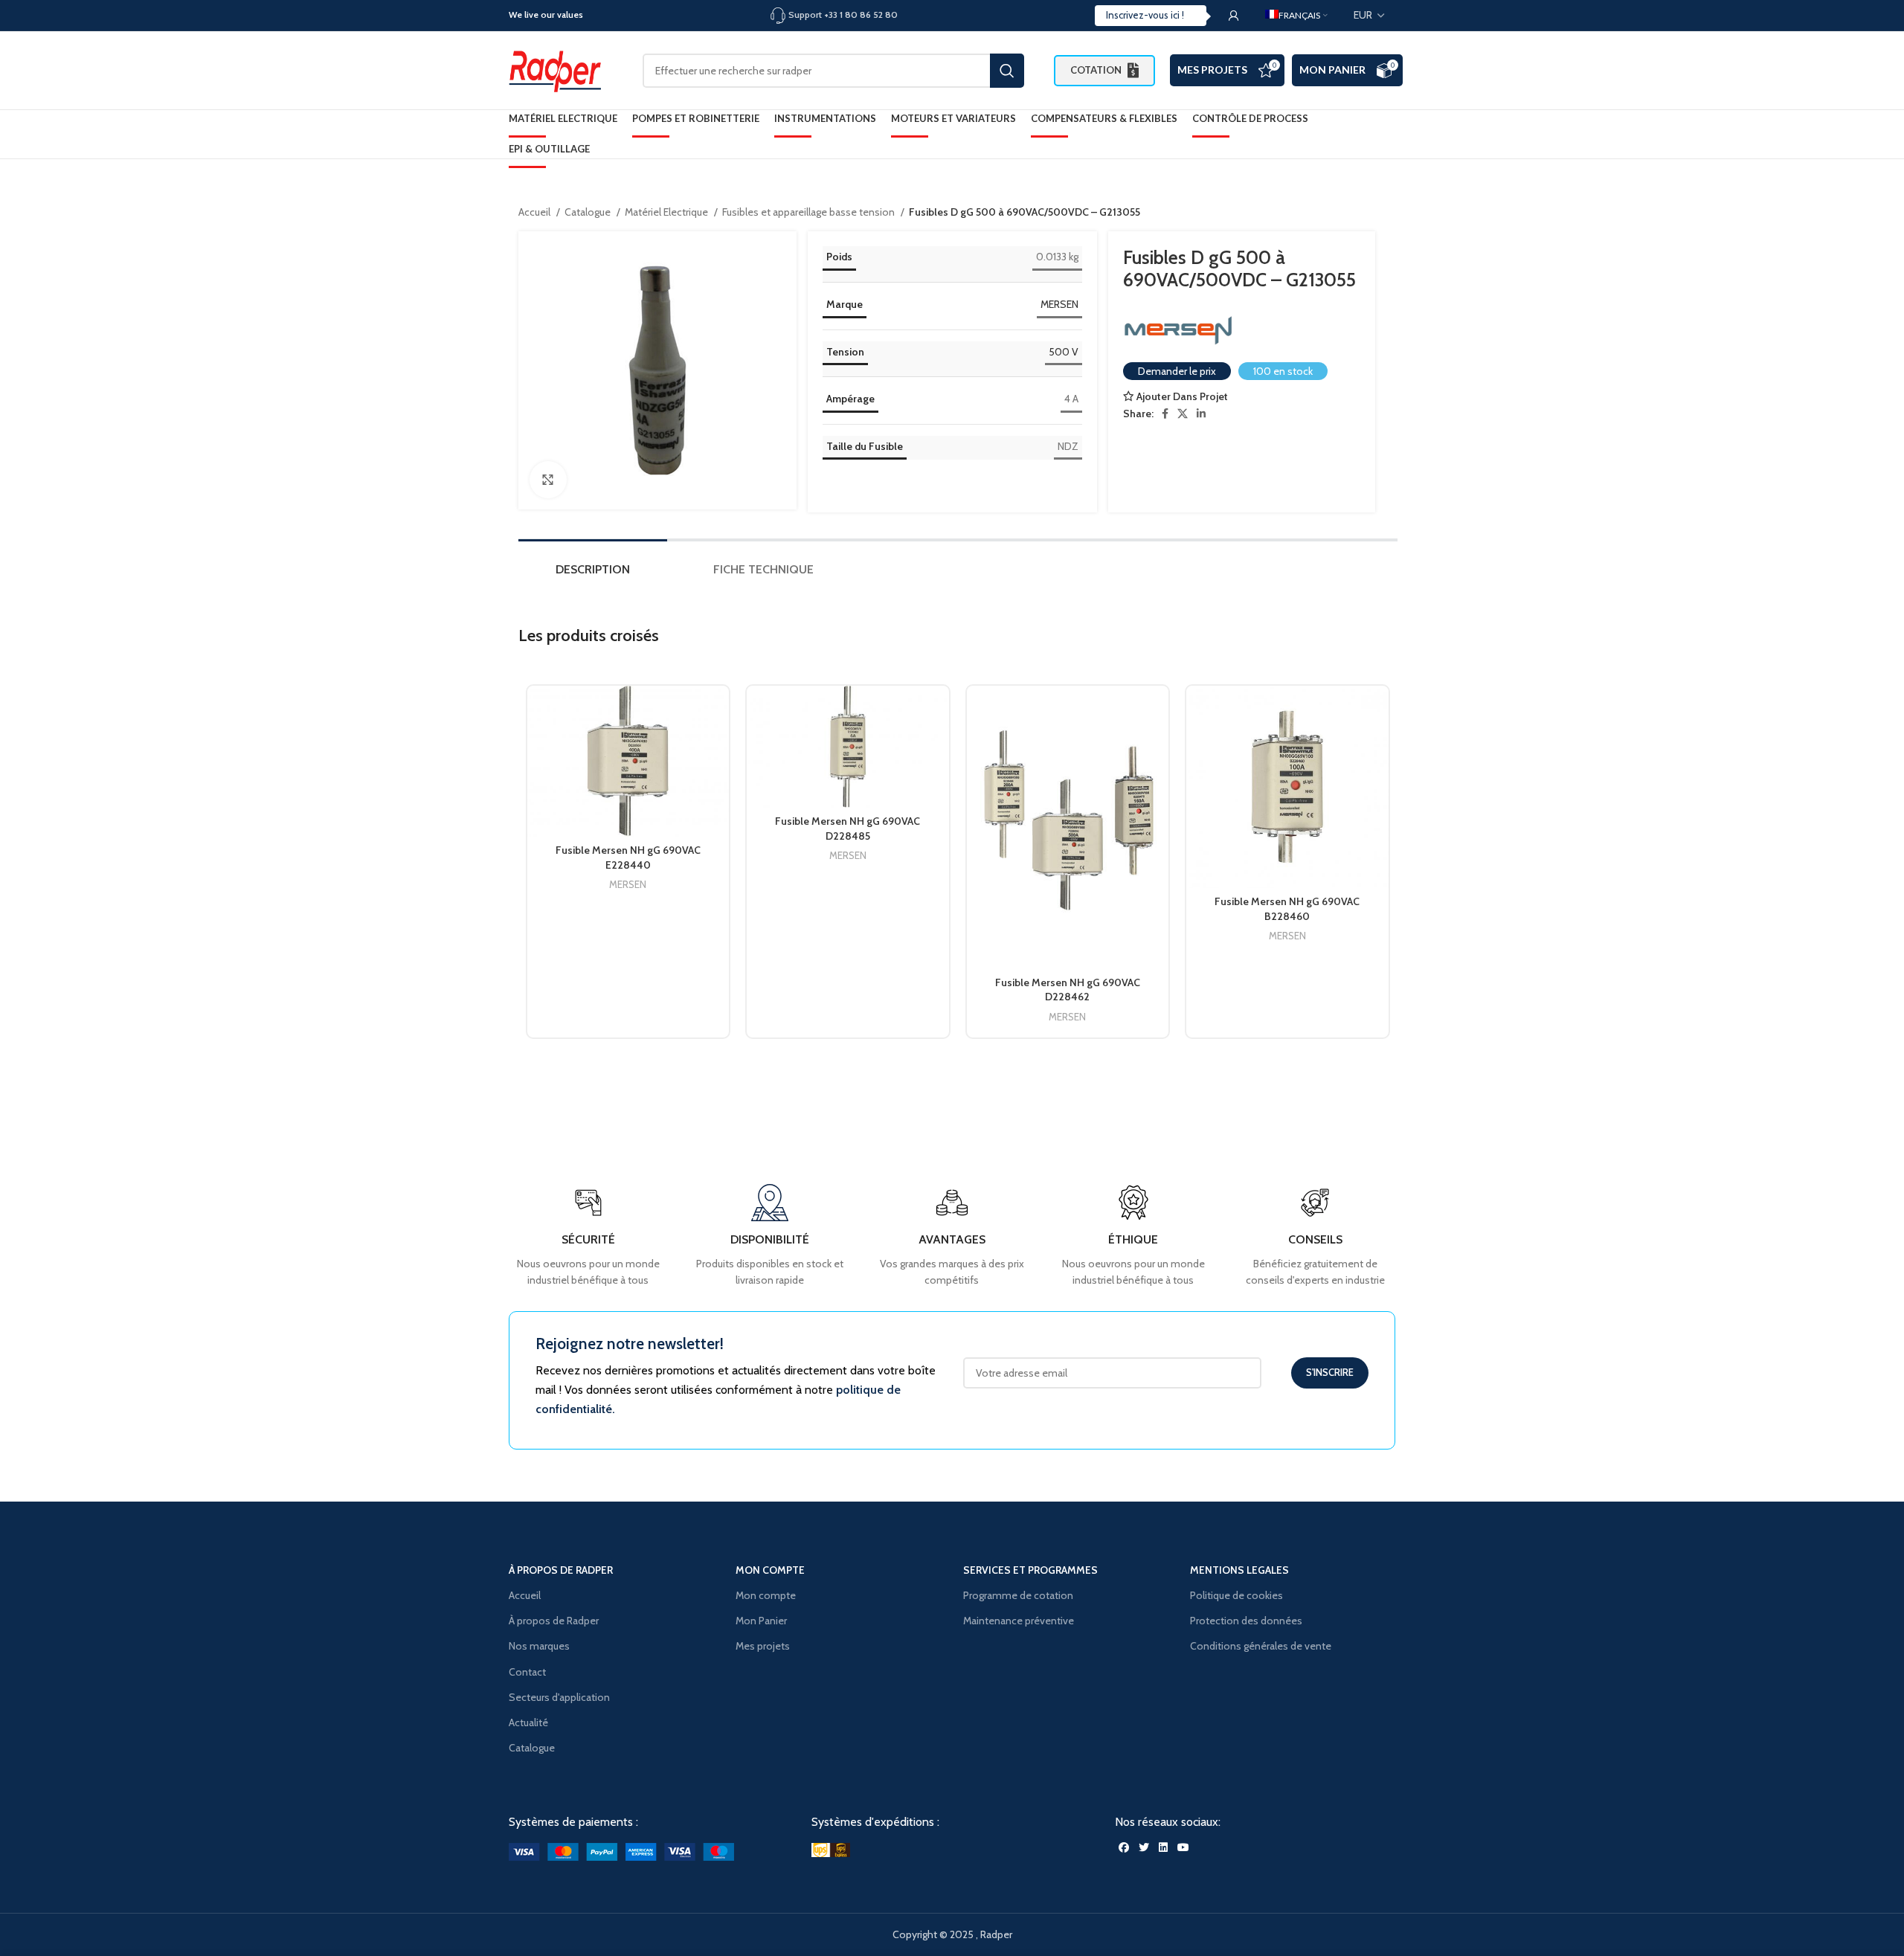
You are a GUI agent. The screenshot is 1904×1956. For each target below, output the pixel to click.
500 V (1064, 352)
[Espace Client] (1234, 16)
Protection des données (1246, 1621)
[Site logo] (561, 69)
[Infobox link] (1315, 1236)
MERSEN (1059, 304)
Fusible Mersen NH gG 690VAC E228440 (628, 858)
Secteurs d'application (559, 1697)
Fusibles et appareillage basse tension (810, 212)
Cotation (1096, 70)
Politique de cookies (1236, 1595)
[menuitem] (1296, 16)
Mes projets (763, 1646)
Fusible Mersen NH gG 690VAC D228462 (1068, 990)
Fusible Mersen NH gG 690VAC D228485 (848, 829)
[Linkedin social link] (1201, 414)
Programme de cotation (1018, 1595)
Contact (527, 1672)
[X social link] (1183, 414)
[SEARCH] (1007, 71)
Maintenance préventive (1019, 1621)
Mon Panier (1332, 70)
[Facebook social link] (1165, 414)
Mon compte (766, 1595)
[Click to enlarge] (548, 480)
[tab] (593, 573)
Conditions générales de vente (1261, 1646)
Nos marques (539, 1646)
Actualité (528, 1722)
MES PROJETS (1212, 70)
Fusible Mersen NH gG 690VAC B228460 (1287, 909)
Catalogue (589, 212)
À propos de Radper (554, 1621)
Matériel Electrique (668, 212)
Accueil (535, 212)
